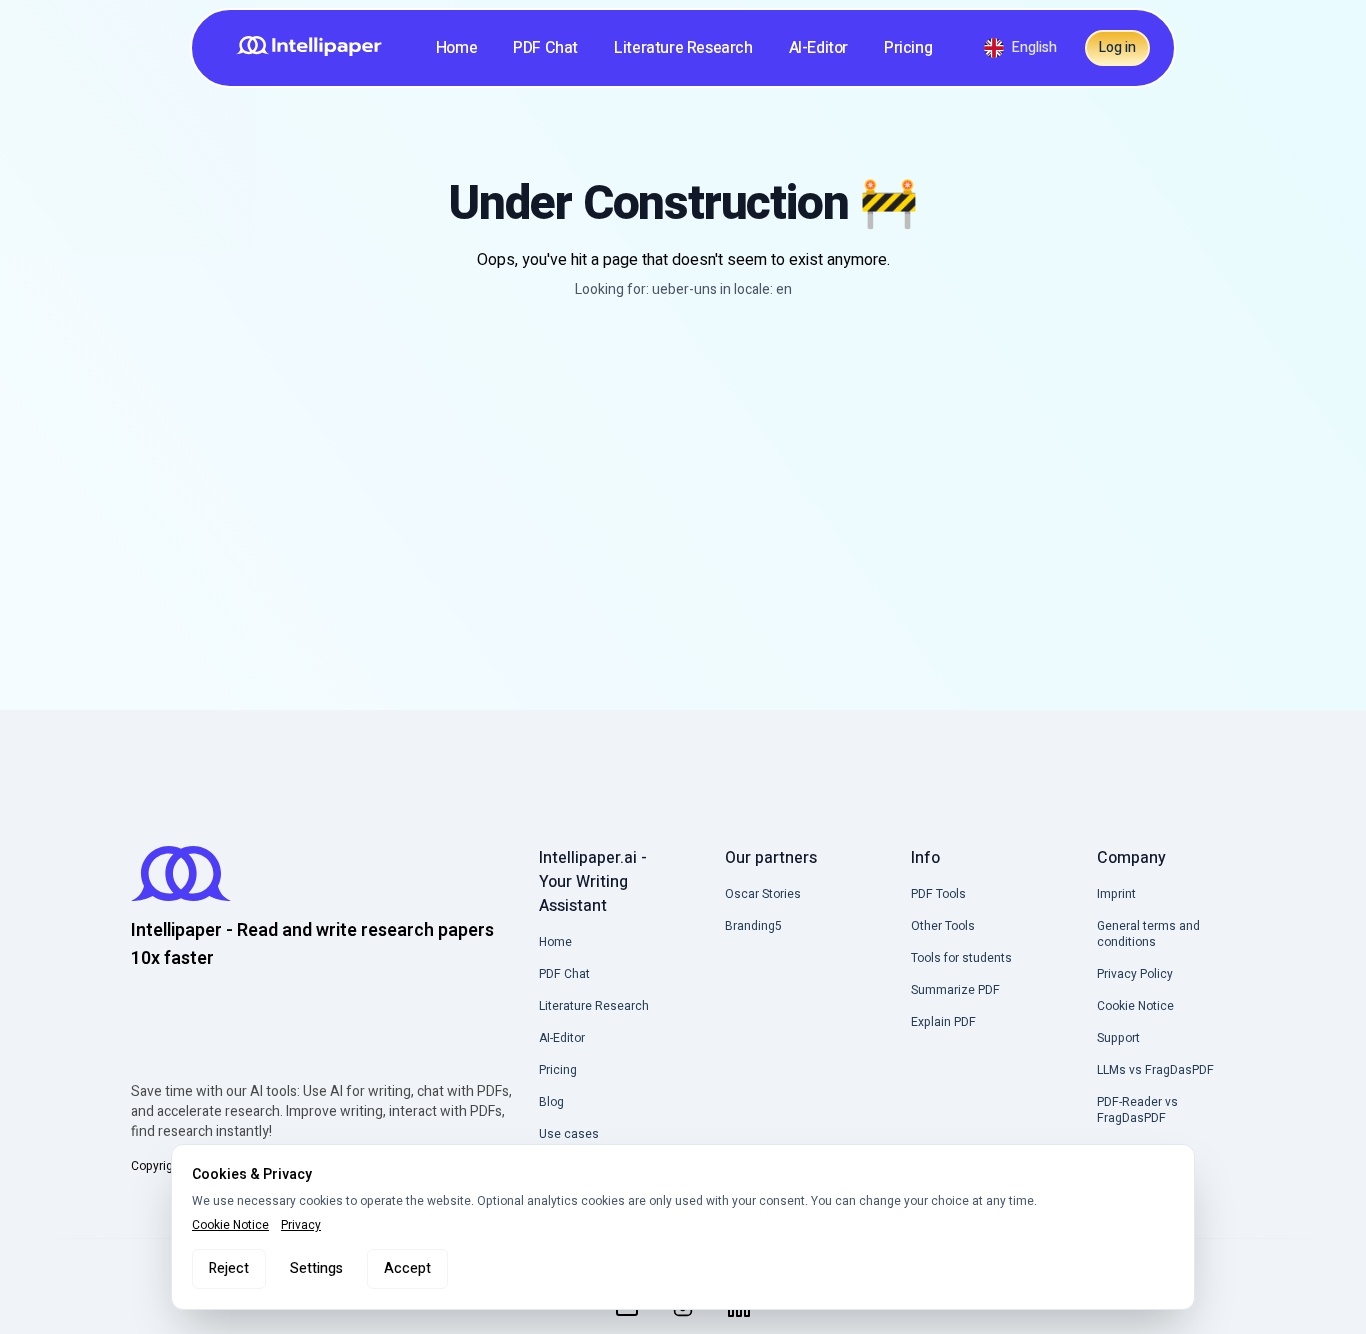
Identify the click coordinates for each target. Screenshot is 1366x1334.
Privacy (301, 1225)
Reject (229, 1268)
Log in (1117, 47)
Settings (316, 1268)
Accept (407, 1268)
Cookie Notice (230, 1225)
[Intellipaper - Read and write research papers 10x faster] (316, 48)
